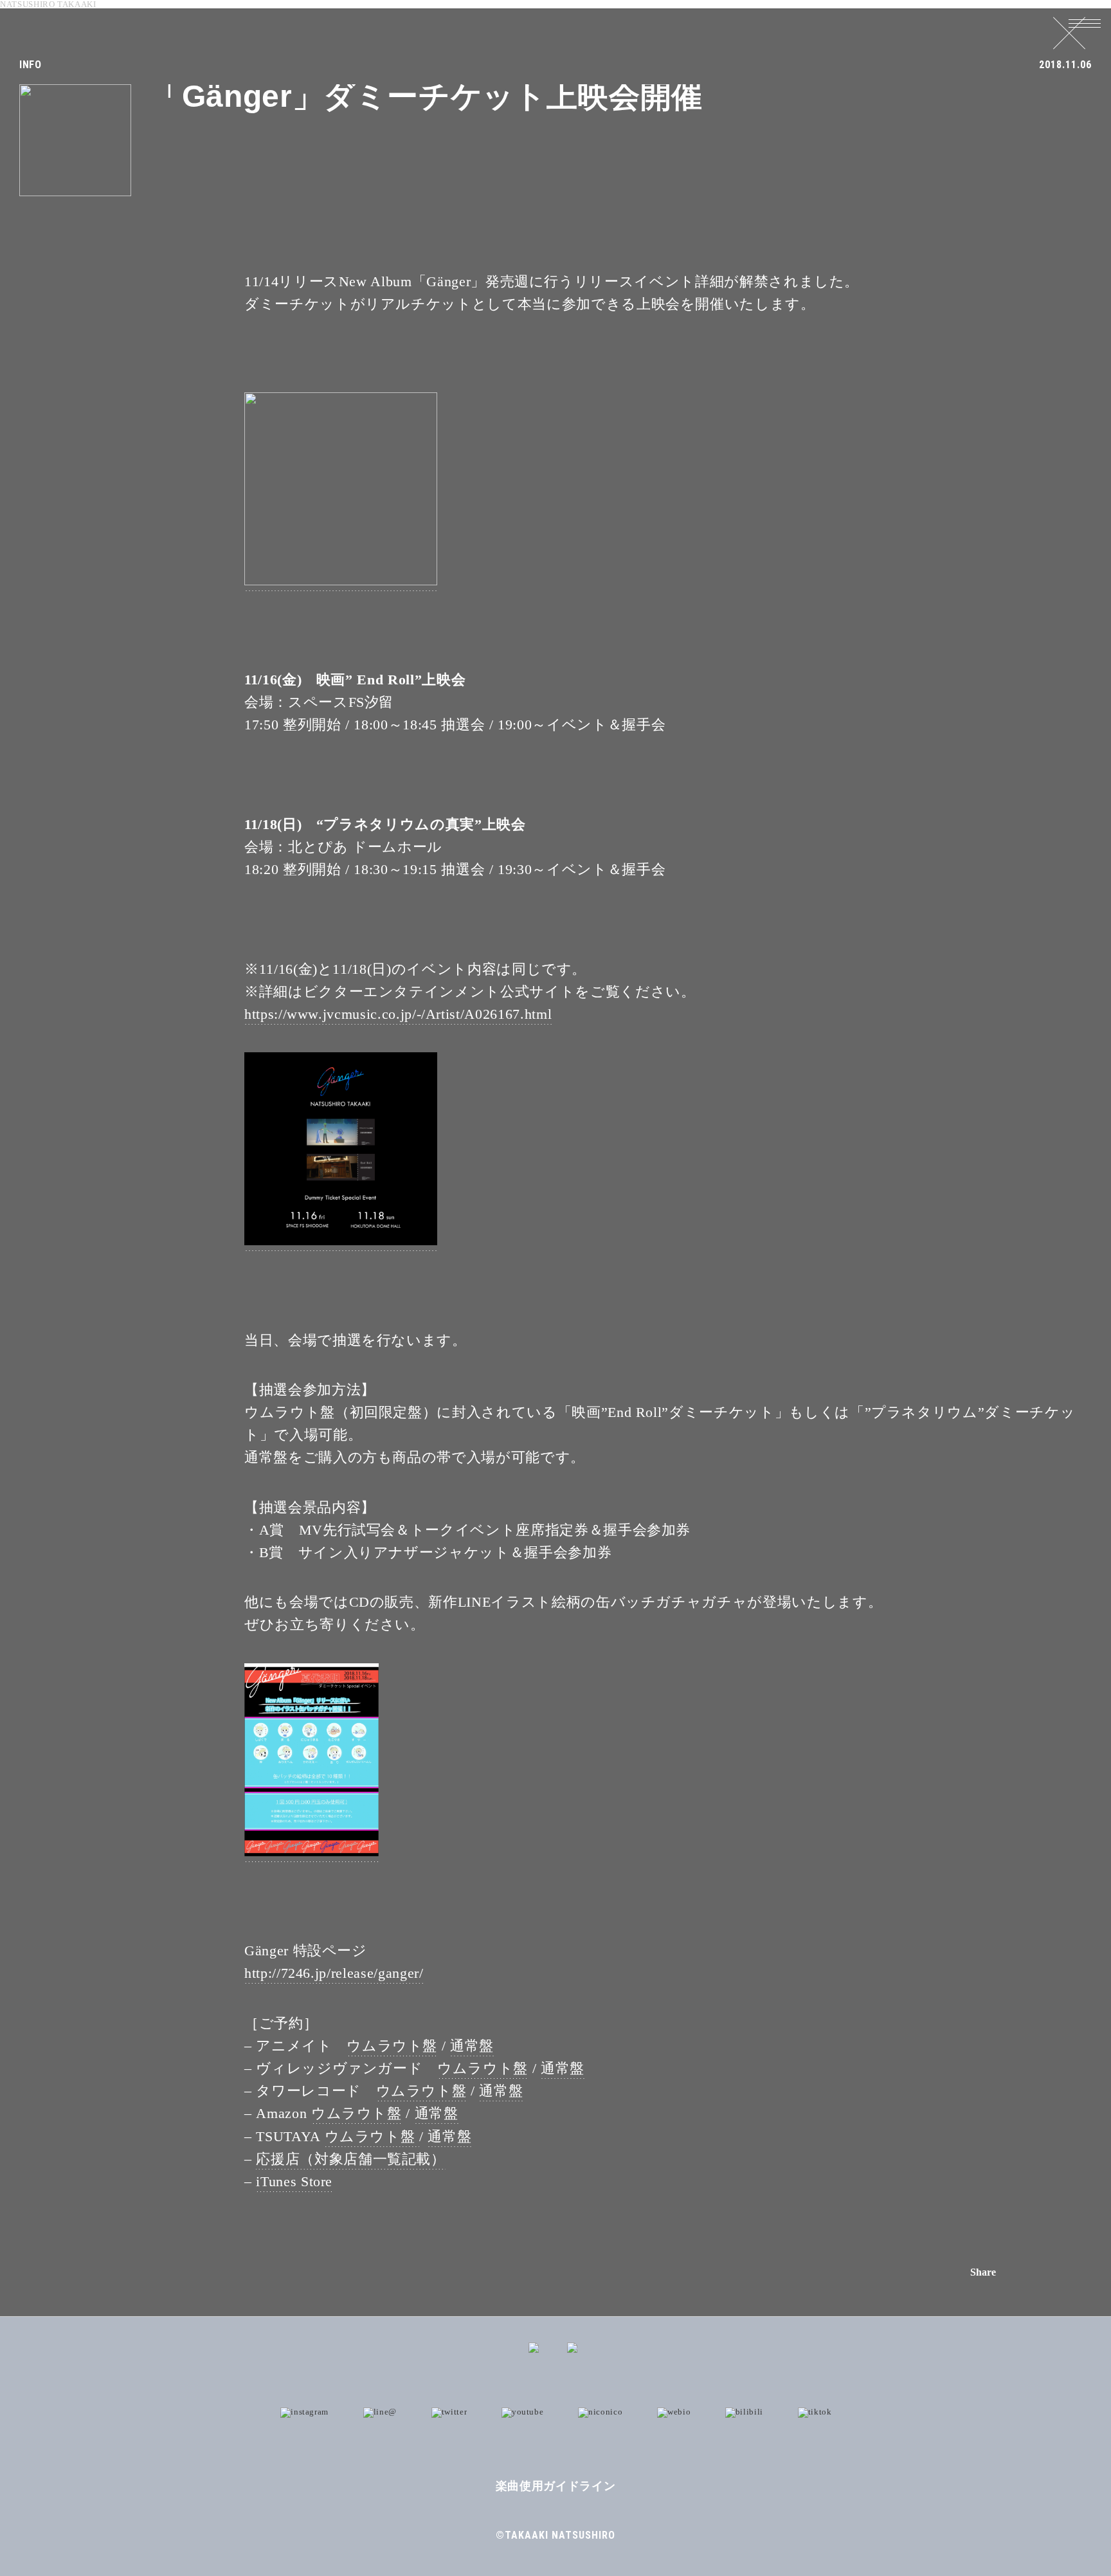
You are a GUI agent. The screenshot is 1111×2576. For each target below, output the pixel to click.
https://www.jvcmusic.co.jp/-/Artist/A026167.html (398, 1014)
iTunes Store (294, 2181)
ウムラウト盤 (392, 2046)
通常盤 (472, 2046)
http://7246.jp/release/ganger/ (334, 1973)
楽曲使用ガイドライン (556, 2486)
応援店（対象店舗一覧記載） (350, 2159)
